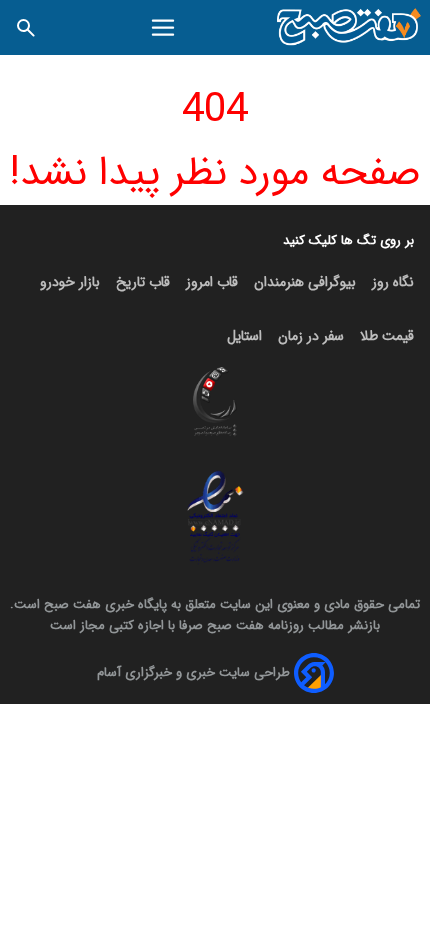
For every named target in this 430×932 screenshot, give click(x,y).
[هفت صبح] (349, 27)
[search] (26, 27)
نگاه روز (393, 282)
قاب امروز (212, 282)
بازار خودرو (70, 282)
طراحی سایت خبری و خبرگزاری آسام (193, 672)
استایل (244, 336)
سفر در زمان (311, 336)
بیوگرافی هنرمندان (305, 282)
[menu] (163, 28)
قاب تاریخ (143, 282)
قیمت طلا (387, 336)
